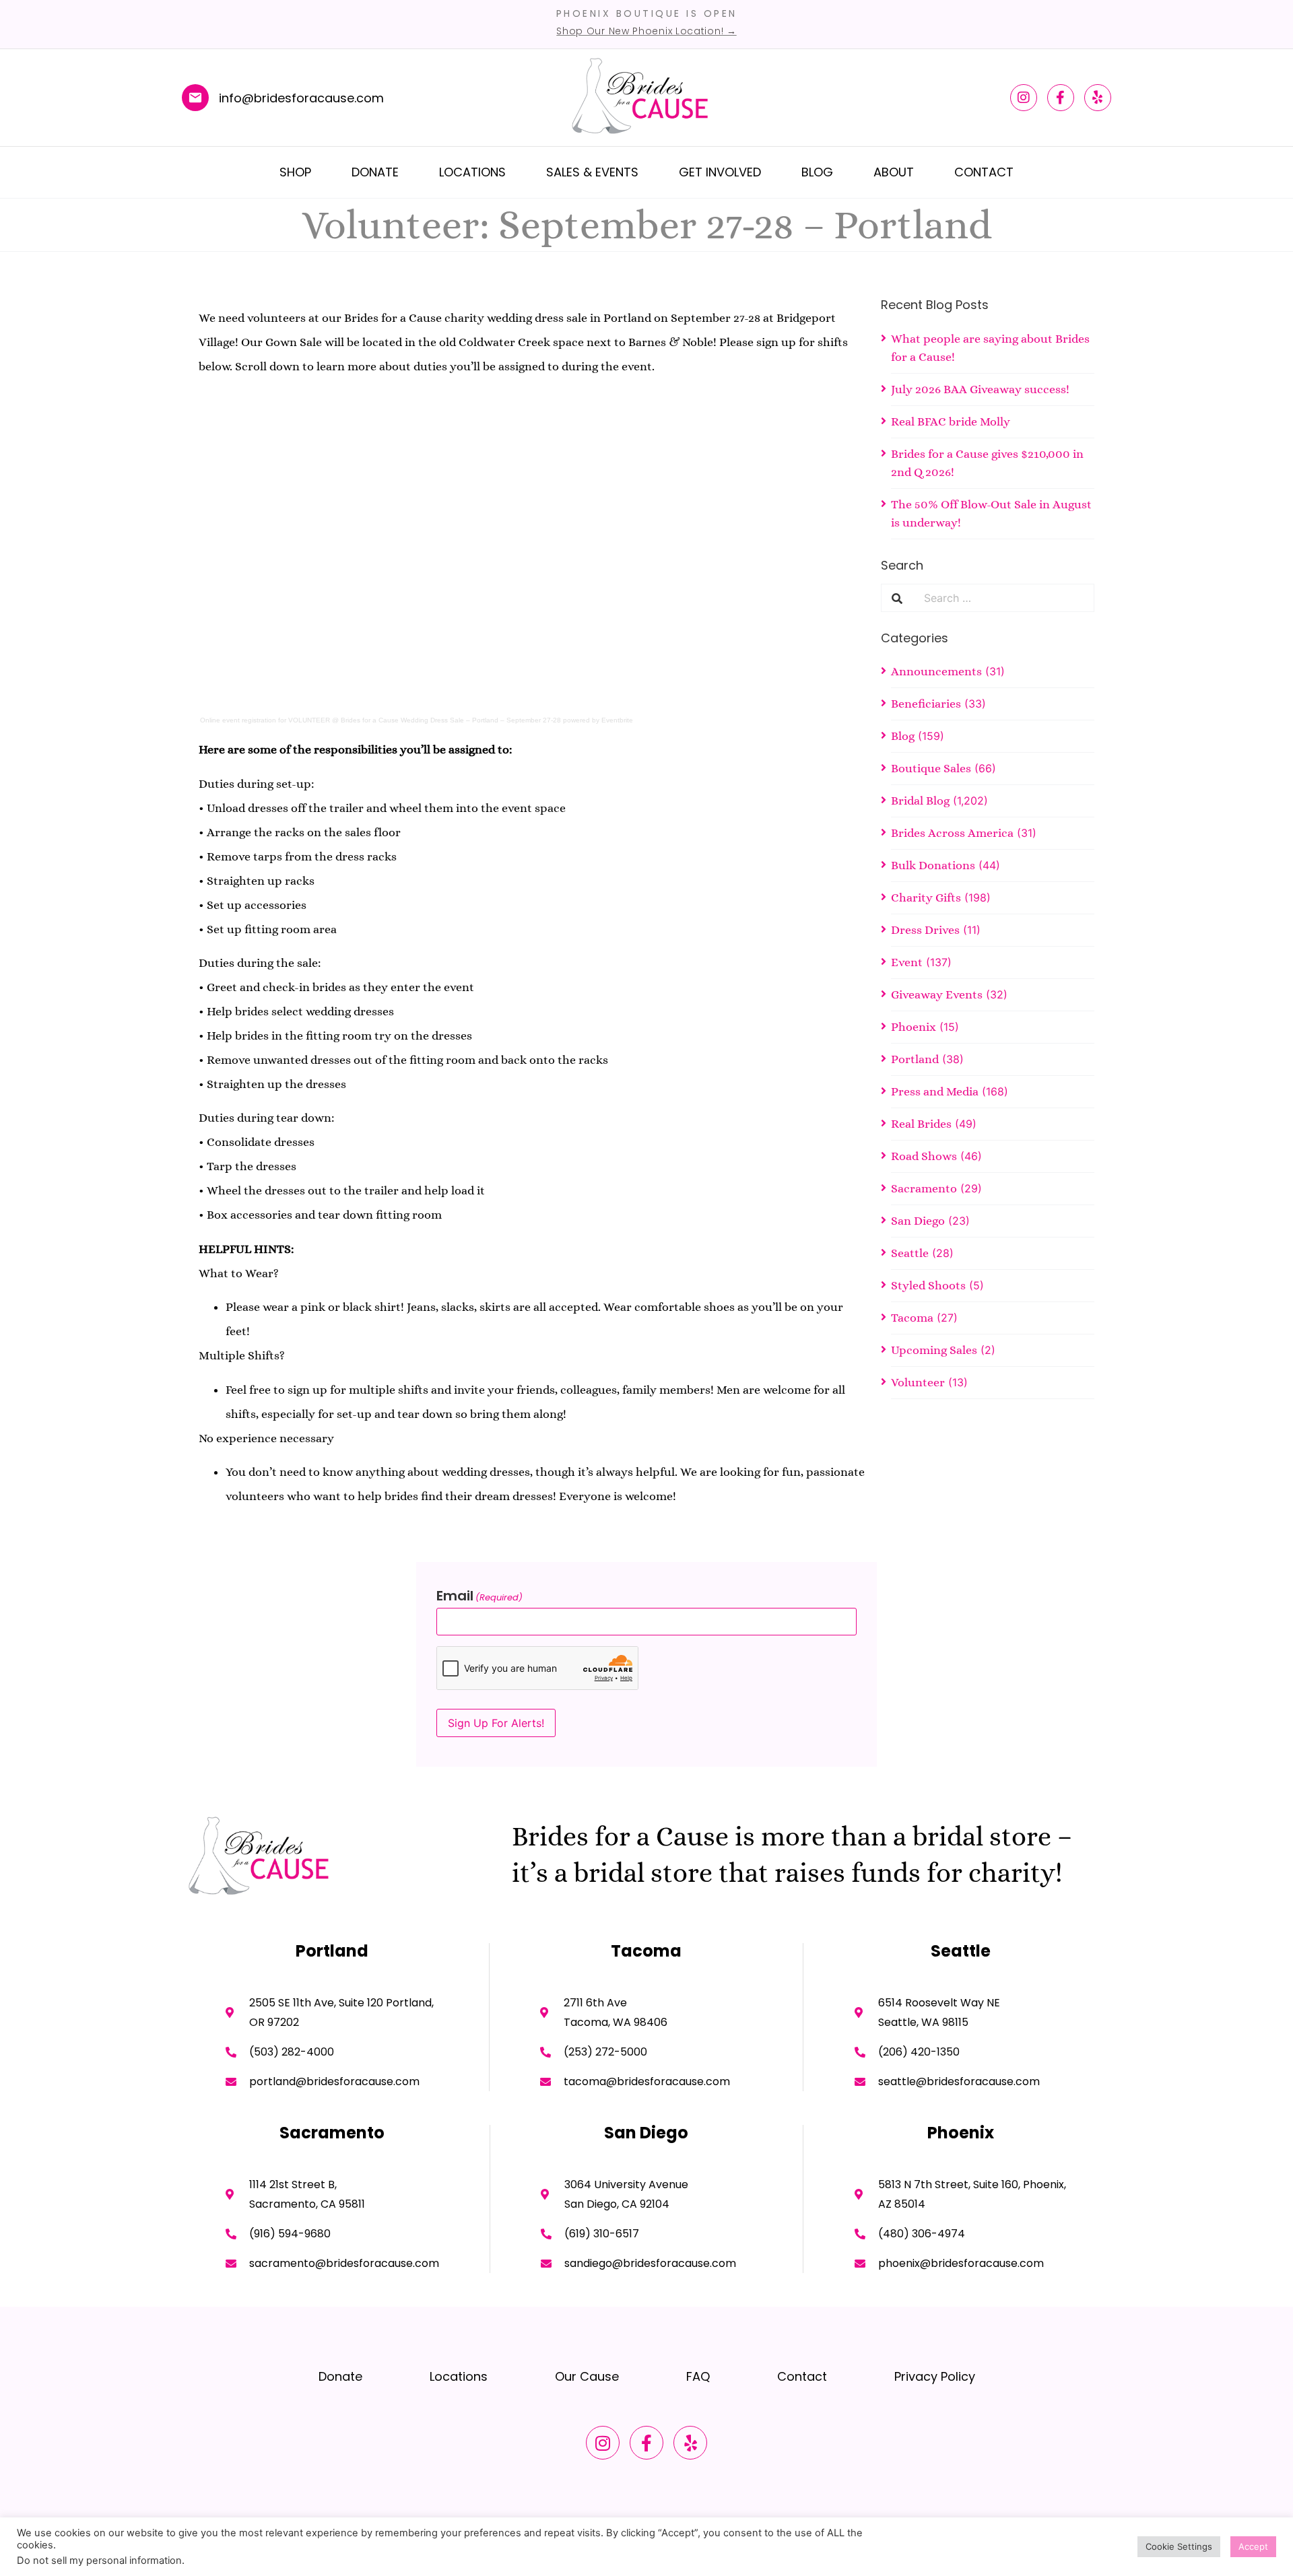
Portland (915, 1059)
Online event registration (238, 720)
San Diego (918, 1221)
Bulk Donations (933, 865)
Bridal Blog (920, 801)
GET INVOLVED (720, 172)
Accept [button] (1253, 2546)
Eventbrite (617, 720)
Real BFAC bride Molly (951, 421)
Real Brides (921, 1124)
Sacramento (924, 1188)
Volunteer (918, 1382)
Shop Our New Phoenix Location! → (646, 31)
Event (907, 962)
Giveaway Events (937, 994)
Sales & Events (592, 172)
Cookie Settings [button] (1179, 2546)
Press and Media (935, 1091)
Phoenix (914, 1027)
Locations (472, 172)
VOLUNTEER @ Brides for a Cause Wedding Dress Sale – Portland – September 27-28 (425, 720)
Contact (984, 172)
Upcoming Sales (934, 1350)
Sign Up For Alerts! (496, 1723)
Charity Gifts (926, 897)
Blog (817, 172)
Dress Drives (925, 930)
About (894, 172)
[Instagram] (1024, 98)
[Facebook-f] (1061, 98)
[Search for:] (1003, 598)
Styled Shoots (928, 1285)
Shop (295, 172)
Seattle (910, 1253)
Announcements (936, 671)
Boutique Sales (931, 768)
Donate (375, 172)
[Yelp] (1098, 98)
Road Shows (924, 1156)
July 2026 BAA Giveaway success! (980, 389)
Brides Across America (952, 833)
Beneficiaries (926, 704)
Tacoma (912, 1318)
